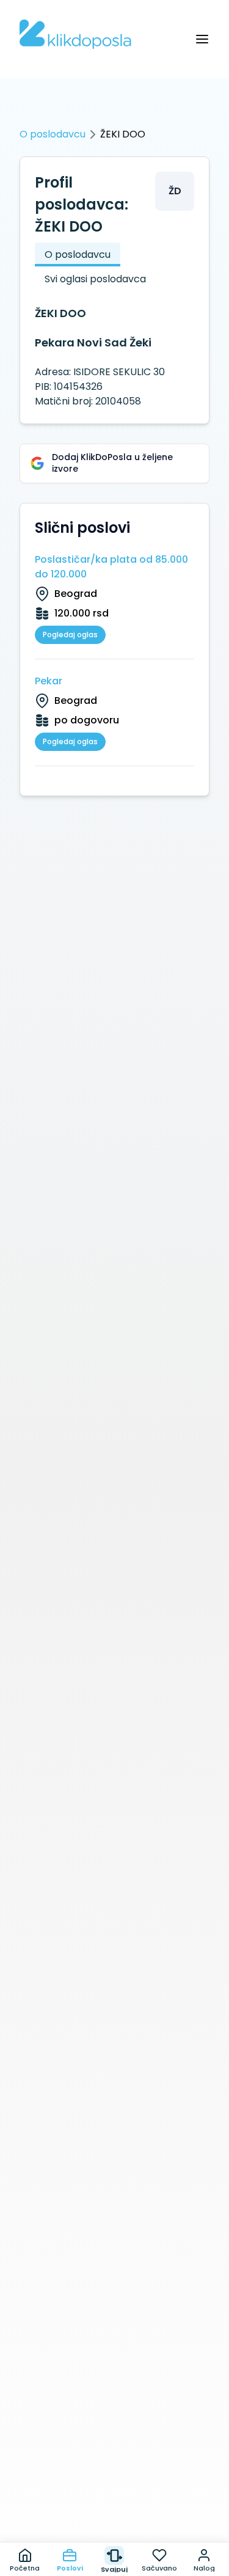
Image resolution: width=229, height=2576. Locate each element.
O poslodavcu (53, 134)
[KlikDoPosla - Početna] (75, 34)
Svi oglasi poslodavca (95, 279)
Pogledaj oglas (70, 635)
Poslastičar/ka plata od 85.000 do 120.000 (111, 567)
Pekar (49, 681)
